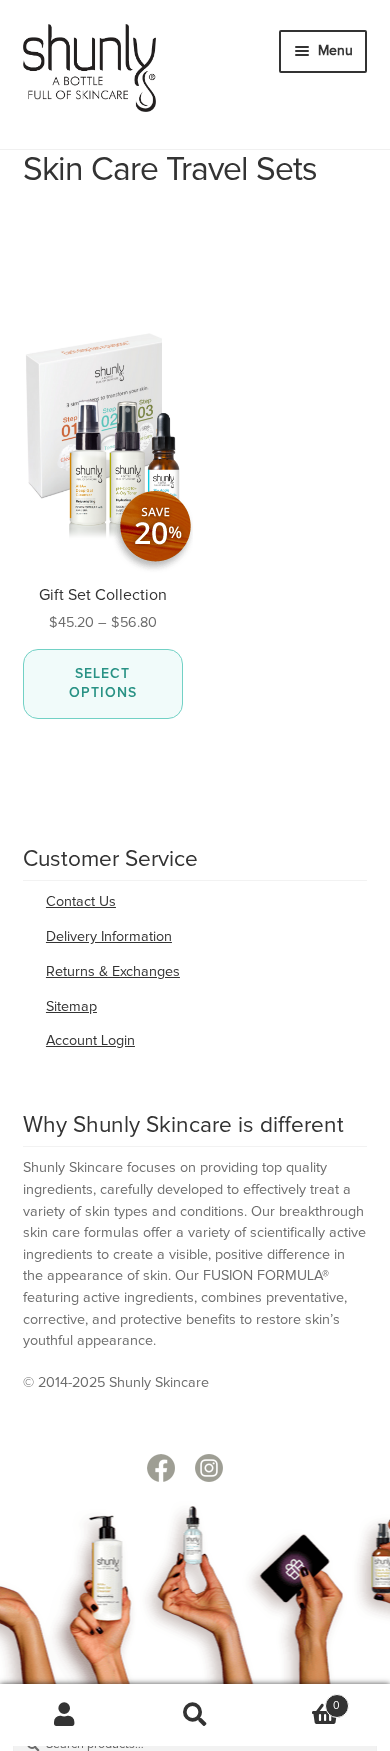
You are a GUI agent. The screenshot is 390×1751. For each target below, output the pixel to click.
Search (195, 1715)
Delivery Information (109, 937)
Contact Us (81, 902)
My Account (65, 1715)
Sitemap (71, 1007)
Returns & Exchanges (113, 972)
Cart (300, 1699)
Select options (103, 683)
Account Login (90, 1041)
